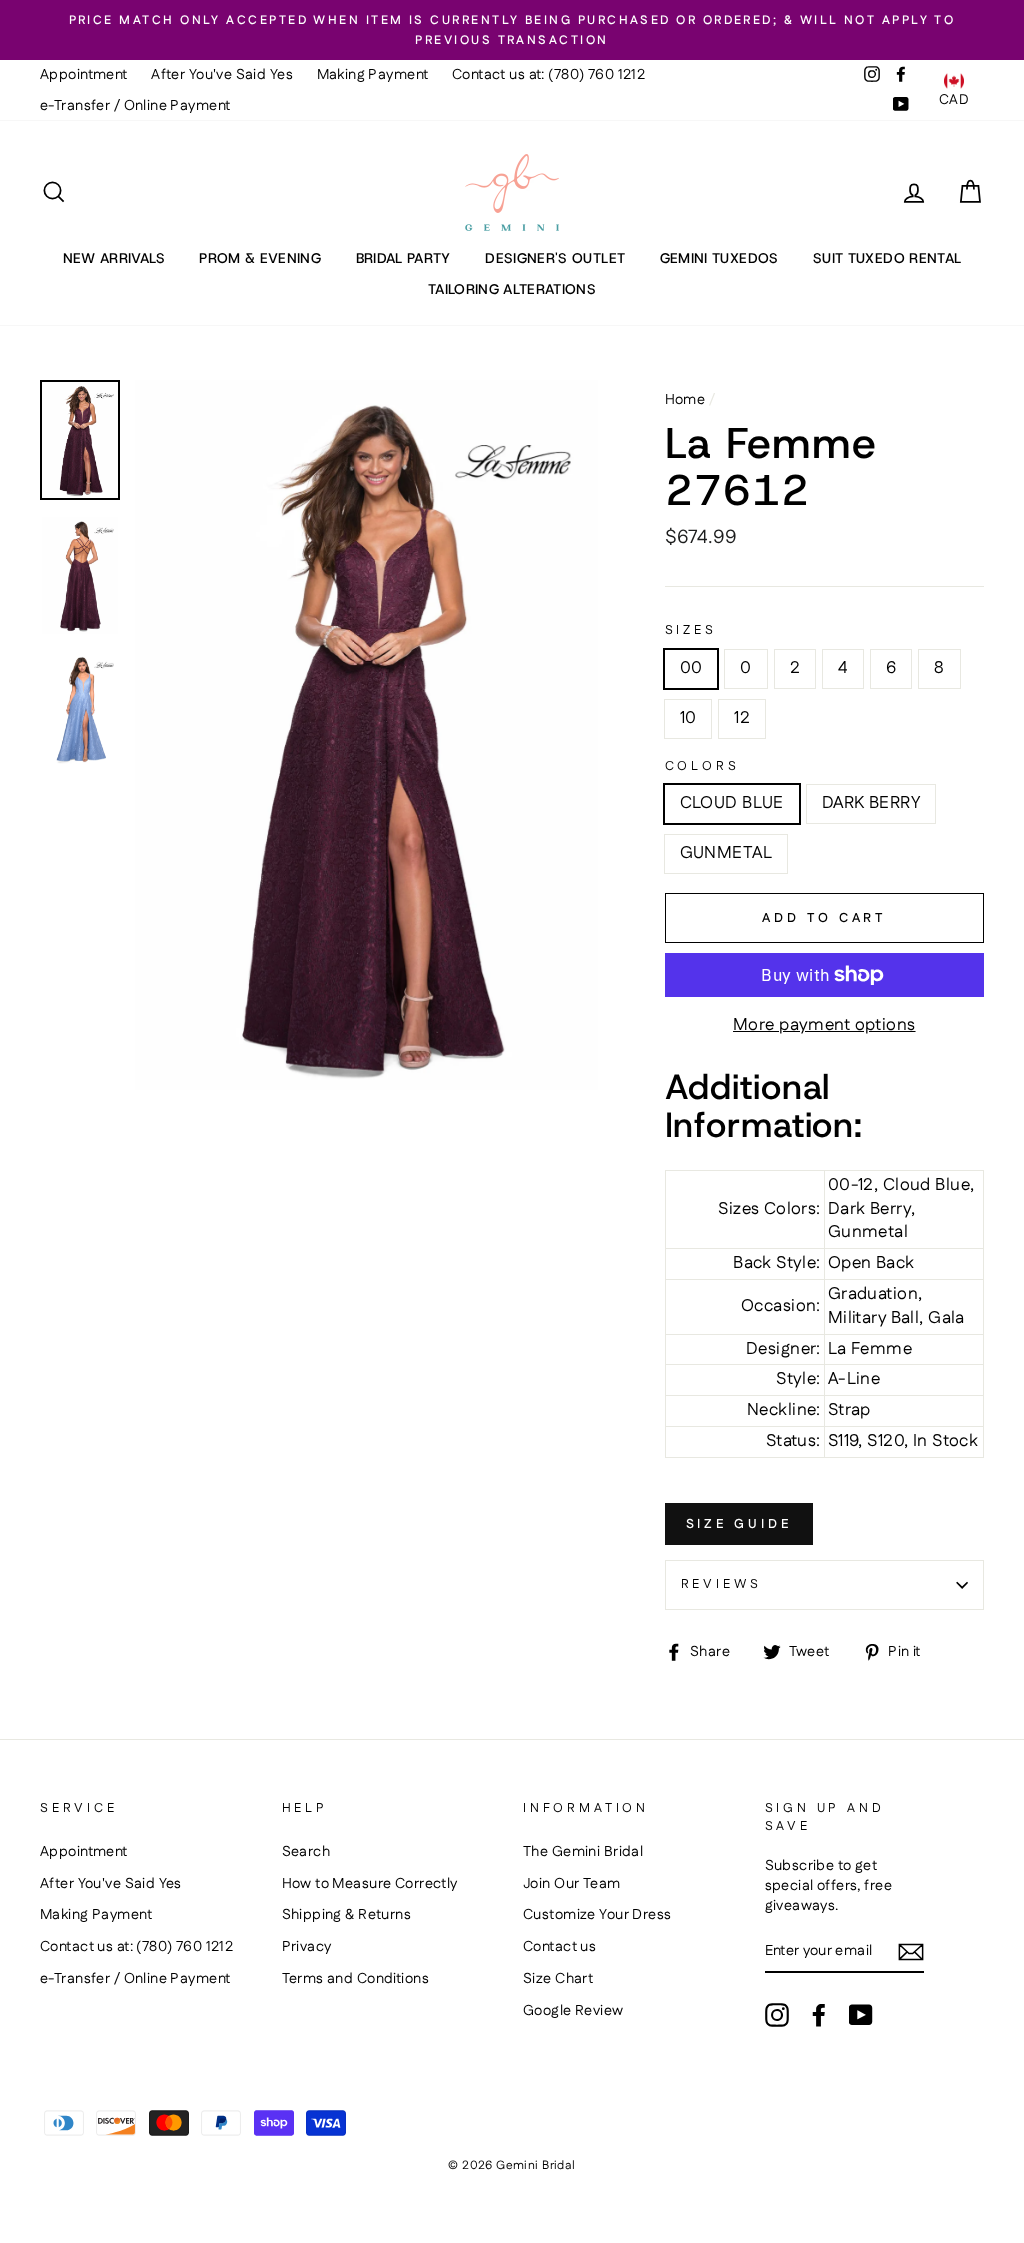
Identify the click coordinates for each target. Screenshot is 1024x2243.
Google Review (573, 2011)
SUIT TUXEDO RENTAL (887, 258)
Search (306, 1852)
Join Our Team (572, 1884)
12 (742, 718)
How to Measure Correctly (370, 1884)
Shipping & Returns (347, 1915)
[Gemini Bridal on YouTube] (861, 2015)
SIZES (691, 630)
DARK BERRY (871, 803)
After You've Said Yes (222, 75)
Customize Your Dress (597, 1915)
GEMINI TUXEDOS (719, 258)
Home (685, 400)
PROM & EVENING (260, 258)
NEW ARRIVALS (114, 258)
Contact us (559, 1947)
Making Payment (373, 75)
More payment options (824, 1025)
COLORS (702, 766)
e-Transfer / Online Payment (135, 106)
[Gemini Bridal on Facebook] (819, 2015)
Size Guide (739, 1524)
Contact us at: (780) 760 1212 (548, 75)
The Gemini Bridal (583, 1852)
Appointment (84, 75)
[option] (512, 30)
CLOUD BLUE (732, 803)
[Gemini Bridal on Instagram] (777, 2015)
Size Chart (558, 1979)
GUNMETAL (726, 853)
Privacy (307, 1947)
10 (688, 718)
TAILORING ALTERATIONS (512, 289)
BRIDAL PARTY (403, 258)
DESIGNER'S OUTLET (555, 258)
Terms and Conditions (356, 1979)
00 (691, 668)
